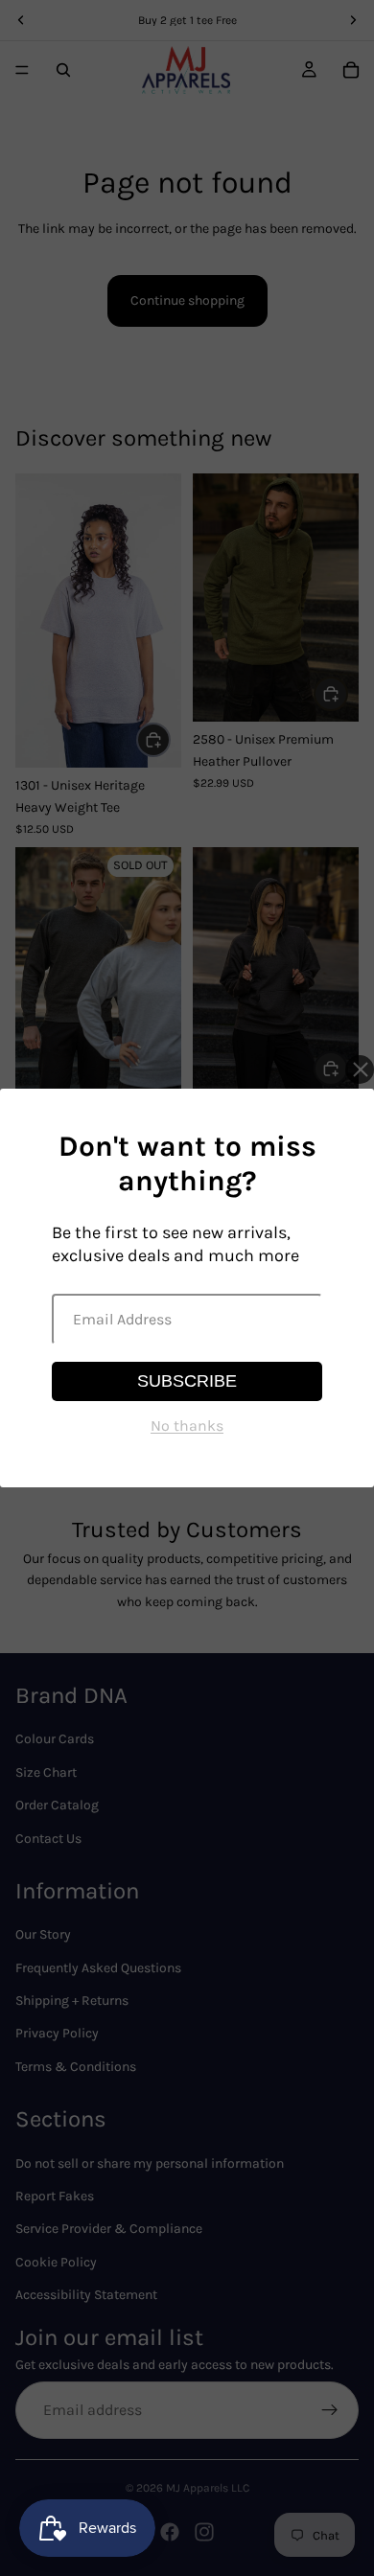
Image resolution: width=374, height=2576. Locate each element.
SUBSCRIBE (187, 1381)
